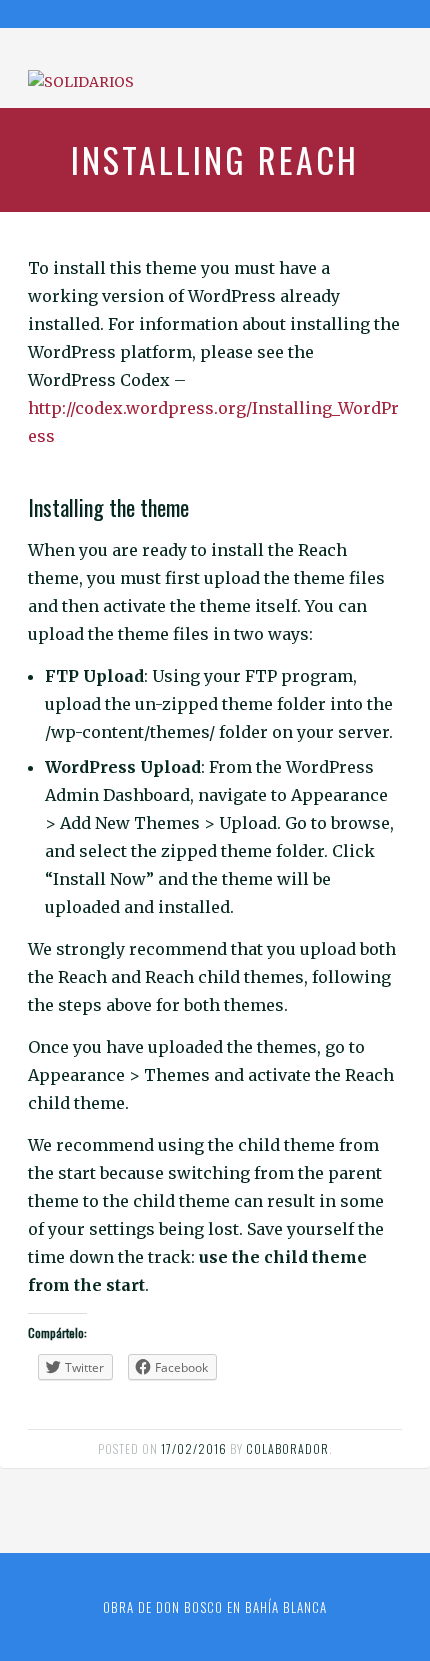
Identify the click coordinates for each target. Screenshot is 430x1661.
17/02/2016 (194, 1448)
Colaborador (287, 1448)
